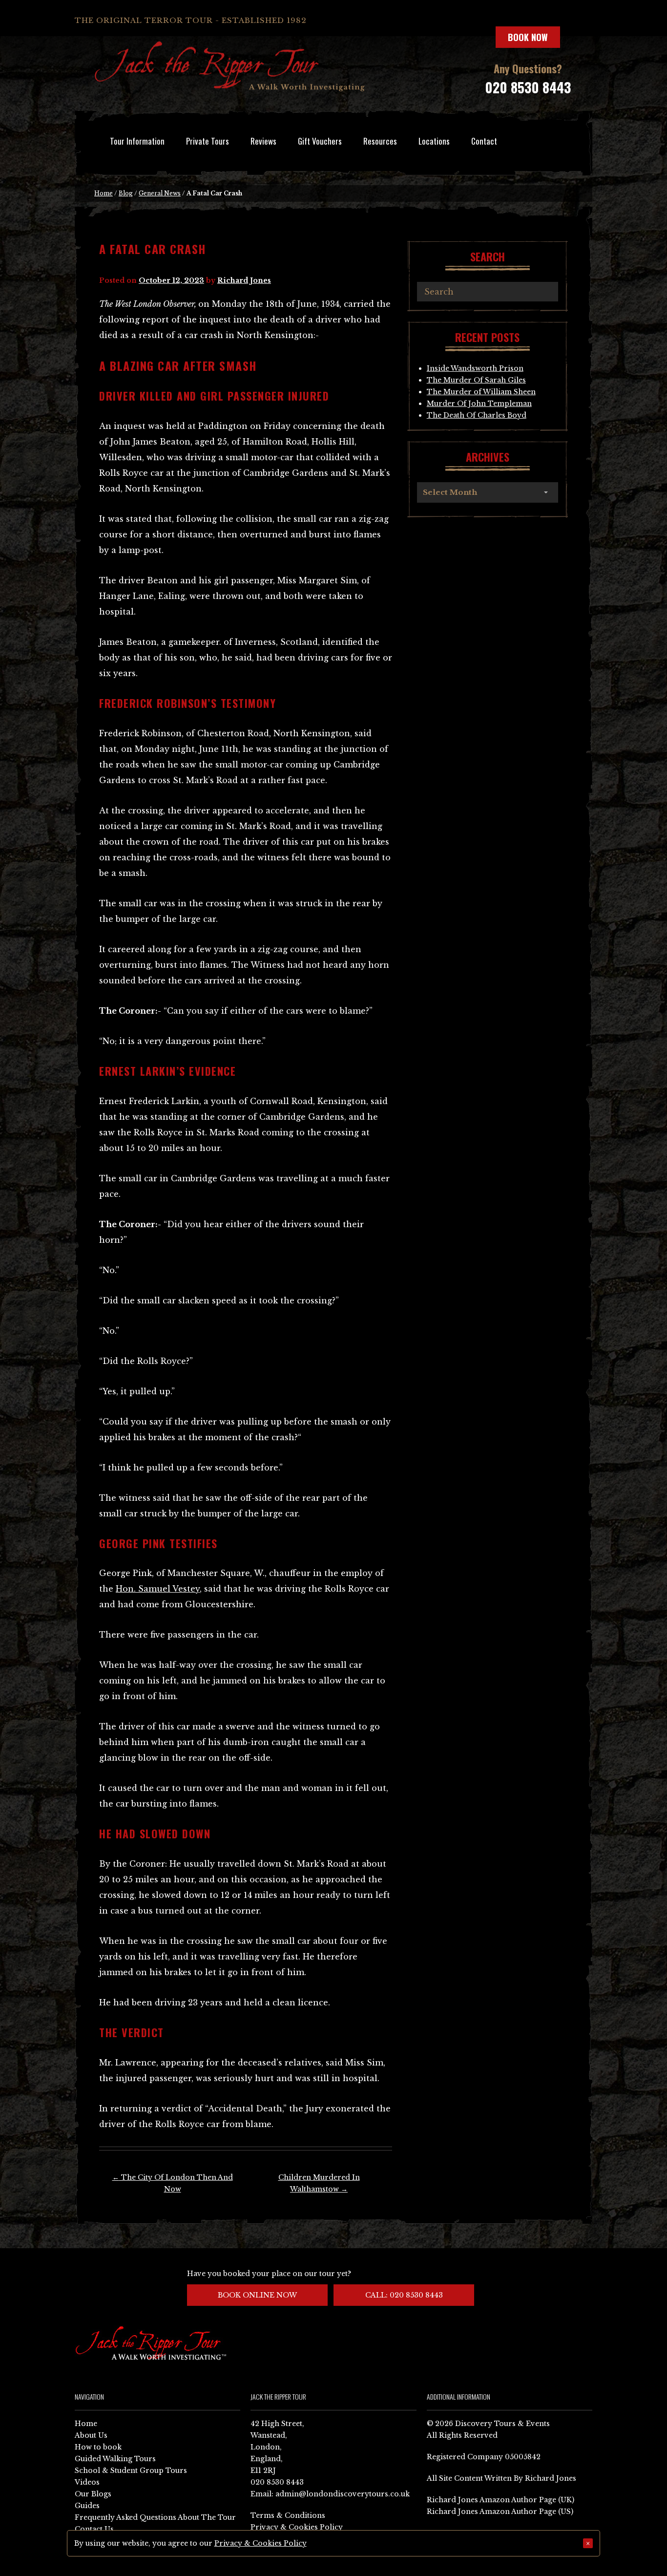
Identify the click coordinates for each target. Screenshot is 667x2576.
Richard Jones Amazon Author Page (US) (500, 2512)
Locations (434, 141)
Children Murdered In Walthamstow (319, 2183)
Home (104, 193)
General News (160, 193)
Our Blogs (93, 2494)
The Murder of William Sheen (481, 392)
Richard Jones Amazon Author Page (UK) (500, 2500)
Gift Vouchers (320, 141)
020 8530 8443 (528, 87)
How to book (98, 2447)
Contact (484, 141)
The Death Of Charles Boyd (477, 415)
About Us (91, 2435)
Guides (87, 2506)
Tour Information (137, 141)
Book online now (257, 2295)
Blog (126, 193)
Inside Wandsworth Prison (475, 368)
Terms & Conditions (288, 2515)
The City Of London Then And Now (173, 2183)
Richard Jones (244, 280)
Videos (87, 2482)
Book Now (528, 37)
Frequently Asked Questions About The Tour (155, 2517)
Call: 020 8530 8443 (404, 2295)
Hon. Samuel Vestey (158, 1589)
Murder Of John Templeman (479, 404)
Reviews (263, 141)
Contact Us (94, 2529)
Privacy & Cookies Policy (297, 2527)
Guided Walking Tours (115, 2459)
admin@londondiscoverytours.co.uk (343, 2494)
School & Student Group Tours (131, 2470)
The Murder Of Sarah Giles (476, 380)
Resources (380, 141)
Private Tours (208, 141)
